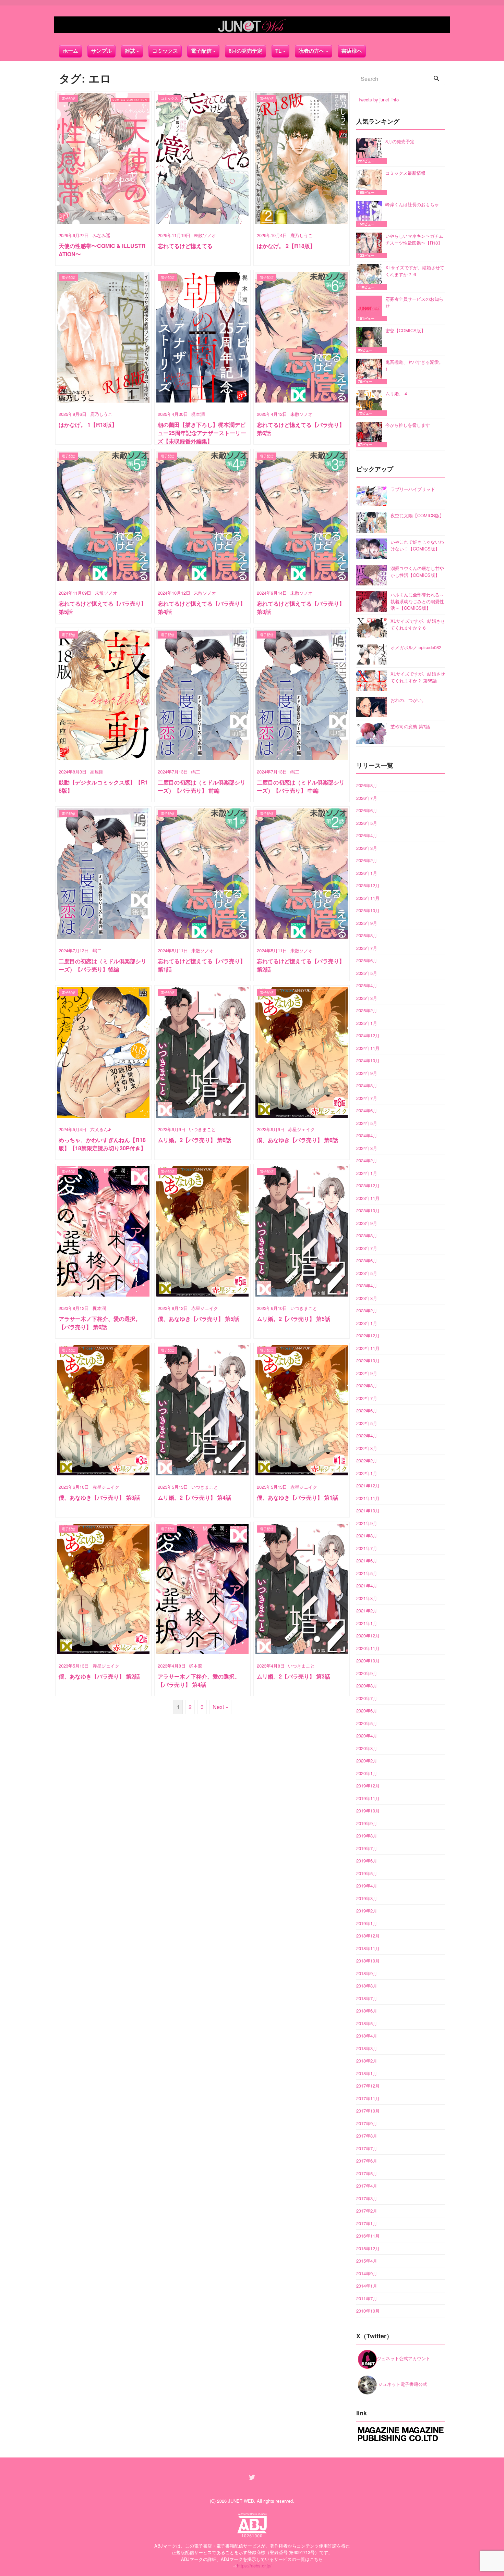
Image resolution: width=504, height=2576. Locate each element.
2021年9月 (367, 1523)
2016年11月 (368, 2236)
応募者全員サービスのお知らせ (414, 302)
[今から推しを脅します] (371, 435)
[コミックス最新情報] (371, 182)
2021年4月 (367, 1586)
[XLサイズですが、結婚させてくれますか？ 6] (371, 277)
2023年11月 (368, 1198)
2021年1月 (367, 1623)
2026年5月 (367, 823)
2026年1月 (367, 873)
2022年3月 (367, 1448)
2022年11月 (368, 1348)
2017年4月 (367, 2186)
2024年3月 (367, 1148)
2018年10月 (368, 1961)
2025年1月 (367, 1023)
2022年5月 (367, 1423)
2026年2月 (367, 860)
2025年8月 (367, 935)
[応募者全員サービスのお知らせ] (371, 308)
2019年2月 (367, 1911)
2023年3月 (367, 1298)
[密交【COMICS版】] (371, 340)
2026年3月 (367, 848)
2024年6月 (367, 1110)
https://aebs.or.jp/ (254, 2566)
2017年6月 (367, 2161)
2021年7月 (367, 1548)
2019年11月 (368, 1798)
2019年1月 (367, 1923)
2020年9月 (367, 1673)
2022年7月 (367, 1398)
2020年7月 (367, 1698)
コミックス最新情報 (405, 173)
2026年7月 (367, 798)
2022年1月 (367, 1473)
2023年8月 (367, 1235)
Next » (220, 1707)
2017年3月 (367, 2198)
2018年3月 (367, 2048)
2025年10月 (368, 910)
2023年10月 (368, 1210)
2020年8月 (367, 1686)
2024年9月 (367, 1073)
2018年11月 (368, 1948)
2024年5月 (367, 1123)
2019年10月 (368, 1811)
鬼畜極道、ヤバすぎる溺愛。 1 (414, 365)
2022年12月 (368, 1335)
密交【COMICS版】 (405, 330)
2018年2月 (367, 2061)
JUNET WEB (241, 2501)
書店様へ (352, 51)
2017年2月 (367, 2211)
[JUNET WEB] (252, 25)
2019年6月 (367, 1861)
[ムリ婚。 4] (371, 403)
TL (278, 51)
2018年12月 (368, 1936)
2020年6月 (367, 1711)
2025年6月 (367, 960)
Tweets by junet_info (378, 100)
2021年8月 (367, 1535)
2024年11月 (368, 1048)
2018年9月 (367, 1973)
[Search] (436, 79)
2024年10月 (368, 1060)
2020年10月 (368, 1661)
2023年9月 (367, 1223)
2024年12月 (368, 1035)
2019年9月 (367, 1823)
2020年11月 (368, 1648)
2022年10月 (368, 1360)
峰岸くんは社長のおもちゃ (412, 204)
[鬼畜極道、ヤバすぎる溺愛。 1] (371, 371)
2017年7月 (367, 2148)
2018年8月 (367, 1986)
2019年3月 (367, 1898)
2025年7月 (367, 948)
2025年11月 (368, 898)
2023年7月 (367, 1248)
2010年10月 (368, 2311)
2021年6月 (367, 1561)
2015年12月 (368, 2248)
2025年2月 (367, 1010)
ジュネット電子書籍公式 (402, 2384)
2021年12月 (368, 1485)
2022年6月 (367, 1410)
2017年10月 (368, 2111)
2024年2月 (367, 1160)
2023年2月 (367, 1310)
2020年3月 (367, 1748)
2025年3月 (367, 998)
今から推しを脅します (408, 425)
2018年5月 (367, 2023)
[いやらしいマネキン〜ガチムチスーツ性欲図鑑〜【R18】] (371, 245)
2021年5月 (367, 1573)
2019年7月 (367, 1848)
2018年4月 (367, 2036)
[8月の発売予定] (371, 151)
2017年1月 (367, 2223)
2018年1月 (367, 2073)
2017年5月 (367, 2173)
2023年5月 (367, 1273)
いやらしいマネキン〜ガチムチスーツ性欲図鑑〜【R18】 (414, 239)
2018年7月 (367, 1998)
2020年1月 (367, 1773)
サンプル (101, 51)
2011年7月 (367, 2298)
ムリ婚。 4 (396, 393)
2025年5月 (367, 973)
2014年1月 (367, 2286)
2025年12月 (368, 885)
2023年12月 (368, 1185)
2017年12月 (368, 2086)
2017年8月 (367, 2136)
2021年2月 (367, 1611)
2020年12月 (368, 1636)
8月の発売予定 (245, 51)
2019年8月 (367, 1836)
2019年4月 (367, 1886)
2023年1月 (367, 1323)
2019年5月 (367, 1873)
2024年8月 (367, 1085)
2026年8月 (367, 785)
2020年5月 (367, 1723)
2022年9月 (367, 1373)
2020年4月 (367, 1736)
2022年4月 (367, 1435)
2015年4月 (367, 2261)
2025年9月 (367, 923)
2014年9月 (367, 2273)
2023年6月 (367, 1260)
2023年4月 (367, 1285)
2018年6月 (367, 2011)
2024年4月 (367, 1135)
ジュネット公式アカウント (404, 2358)
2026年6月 (367, 810)
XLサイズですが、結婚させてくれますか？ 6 (415, 271)
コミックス (165, 51)
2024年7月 (367, 1098)
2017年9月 (367, 2123)
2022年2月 (367, 1460)
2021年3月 (367, 1598)
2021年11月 (368, 1498)
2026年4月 (367, 835)
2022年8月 (367, 1385)
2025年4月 (367, 985)
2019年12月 (368, 1786)
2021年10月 (368, 1510)
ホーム (70, 51)
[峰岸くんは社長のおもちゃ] (371, 214)
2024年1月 (367, 1173)
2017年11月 (368, 2098)
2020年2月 (367, 1761)
